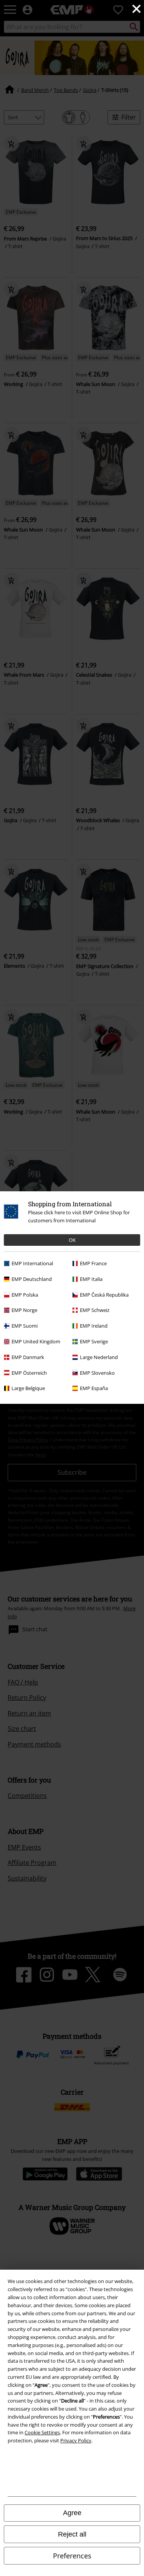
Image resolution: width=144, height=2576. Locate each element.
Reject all (72, 2534)
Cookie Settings (42, 2432)
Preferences (72, 2556)
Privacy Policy (76, 2440)
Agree (72, 2513)
